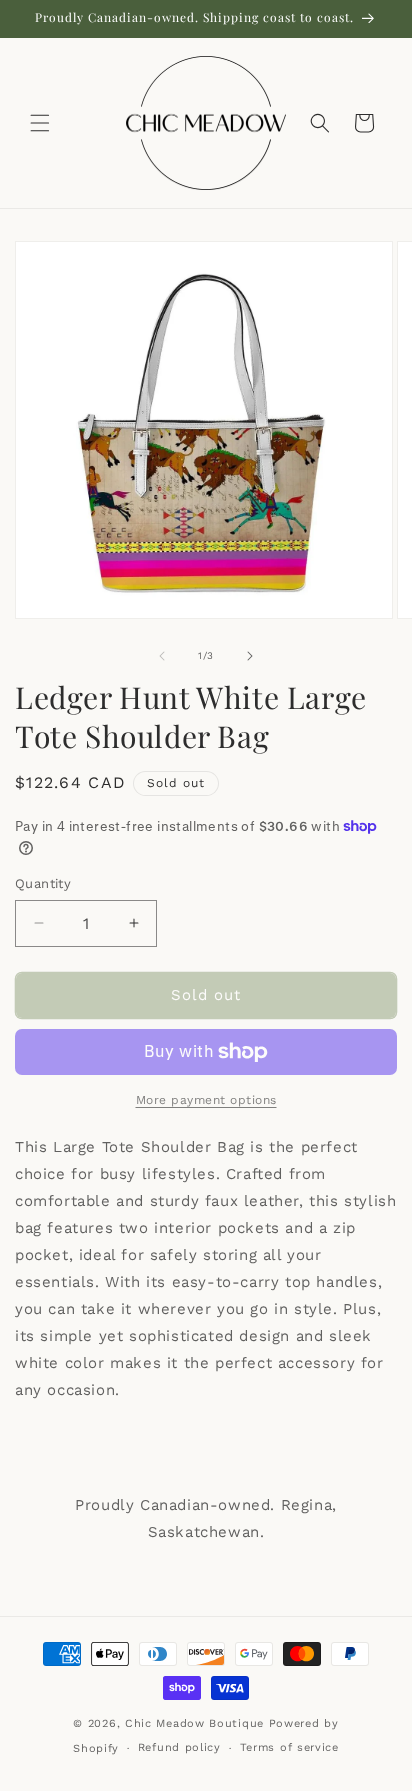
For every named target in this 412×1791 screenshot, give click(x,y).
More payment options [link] (206, 1100)
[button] (40, 123)
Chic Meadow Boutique (197, 1723)
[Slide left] (162, 656)
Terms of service (289, 1747)
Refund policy (179, 1747)
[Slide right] (250, 656)
